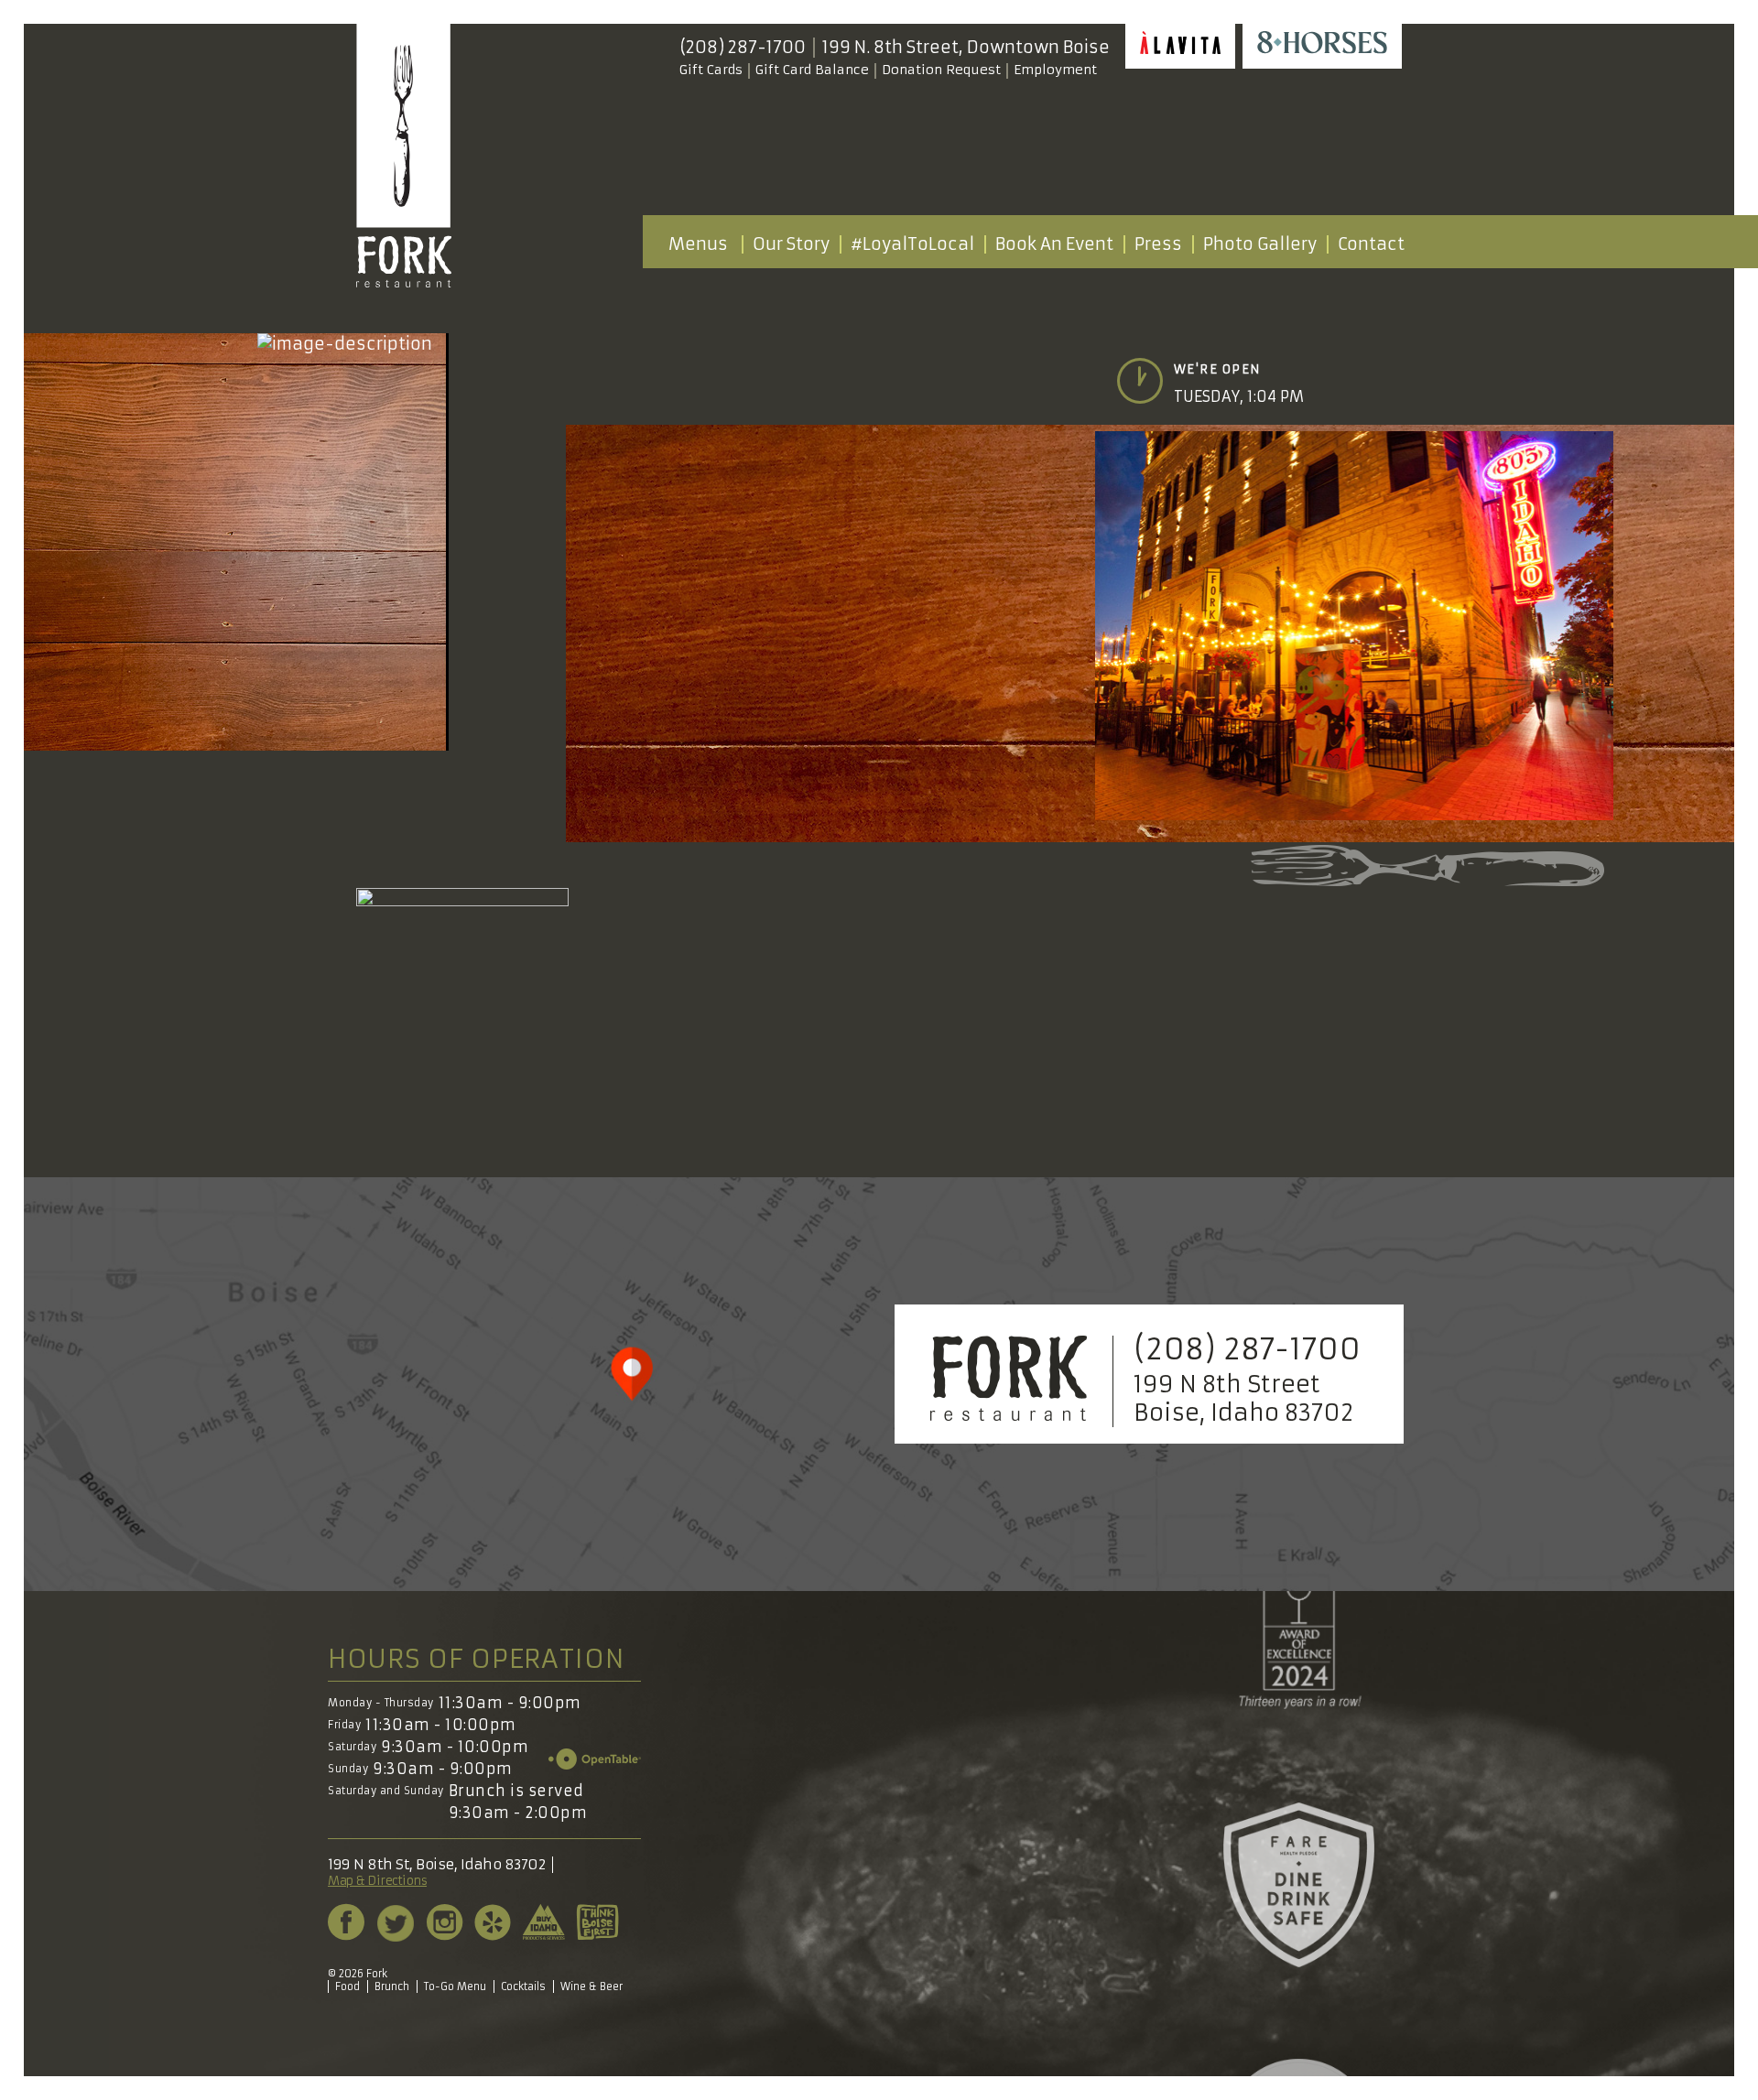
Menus (698, 244)
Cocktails (523, 1986)
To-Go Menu (455, 1986)
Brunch (392, 1986)
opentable (595, 1759)
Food (347, 1986)
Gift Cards (711, 70)
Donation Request (941, 70)
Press (1158, 244)
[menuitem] (698, 244)
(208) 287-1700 (743, 48)
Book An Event (1054, 244)
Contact (1371, 244)
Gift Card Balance (812, 70)
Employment (1055, 70)
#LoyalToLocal (912, 244)
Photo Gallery (1260, 244)
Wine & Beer (591, 1986)
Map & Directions (377, 1881)
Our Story (791, 244)
